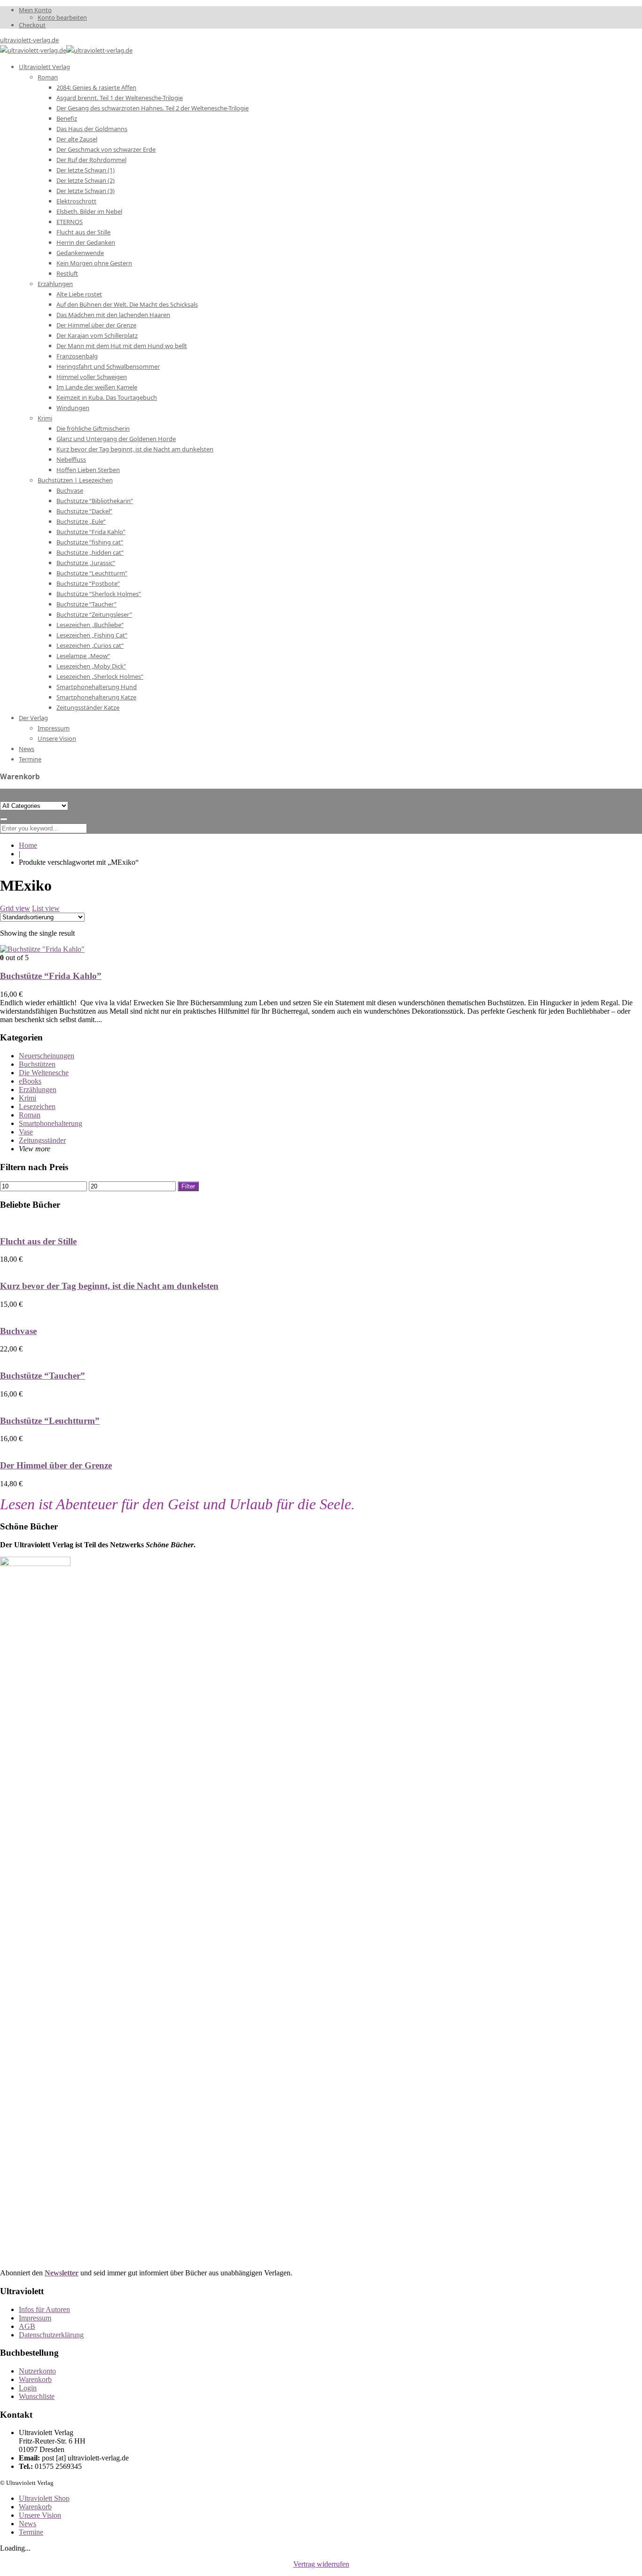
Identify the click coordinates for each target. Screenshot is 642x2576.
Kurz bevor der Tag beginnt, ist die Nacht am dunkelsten (109, 1286)
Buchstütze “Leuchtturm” (50, 1421)
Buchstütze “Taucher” (43, 1376)
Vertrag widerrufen (321, 2564)
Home (28, 845)
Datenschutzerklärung (51, 2335)
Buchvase (18, 1331)
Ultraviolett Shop (44, 2498)
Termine (31, 2532)
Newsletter (62, 2273)
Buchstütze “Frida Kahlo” (51, 976)
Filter (188, 1186)
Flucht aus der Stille (38, 1241)
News (27, 2524)
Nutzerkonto (37, 2371)
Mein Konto (35, 10)
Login (28, 2388)
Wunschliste (37, 2396)
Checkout (32, 25)
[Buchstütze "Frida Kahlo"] (42, 949)
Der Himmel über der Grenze (56, 1465)
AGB (27, 2326)
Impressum (35, 2318)
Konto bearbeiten (62, 17)
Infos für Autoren (44, 2309)
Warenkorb (35, 2379)
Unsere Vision (40, 2515)
